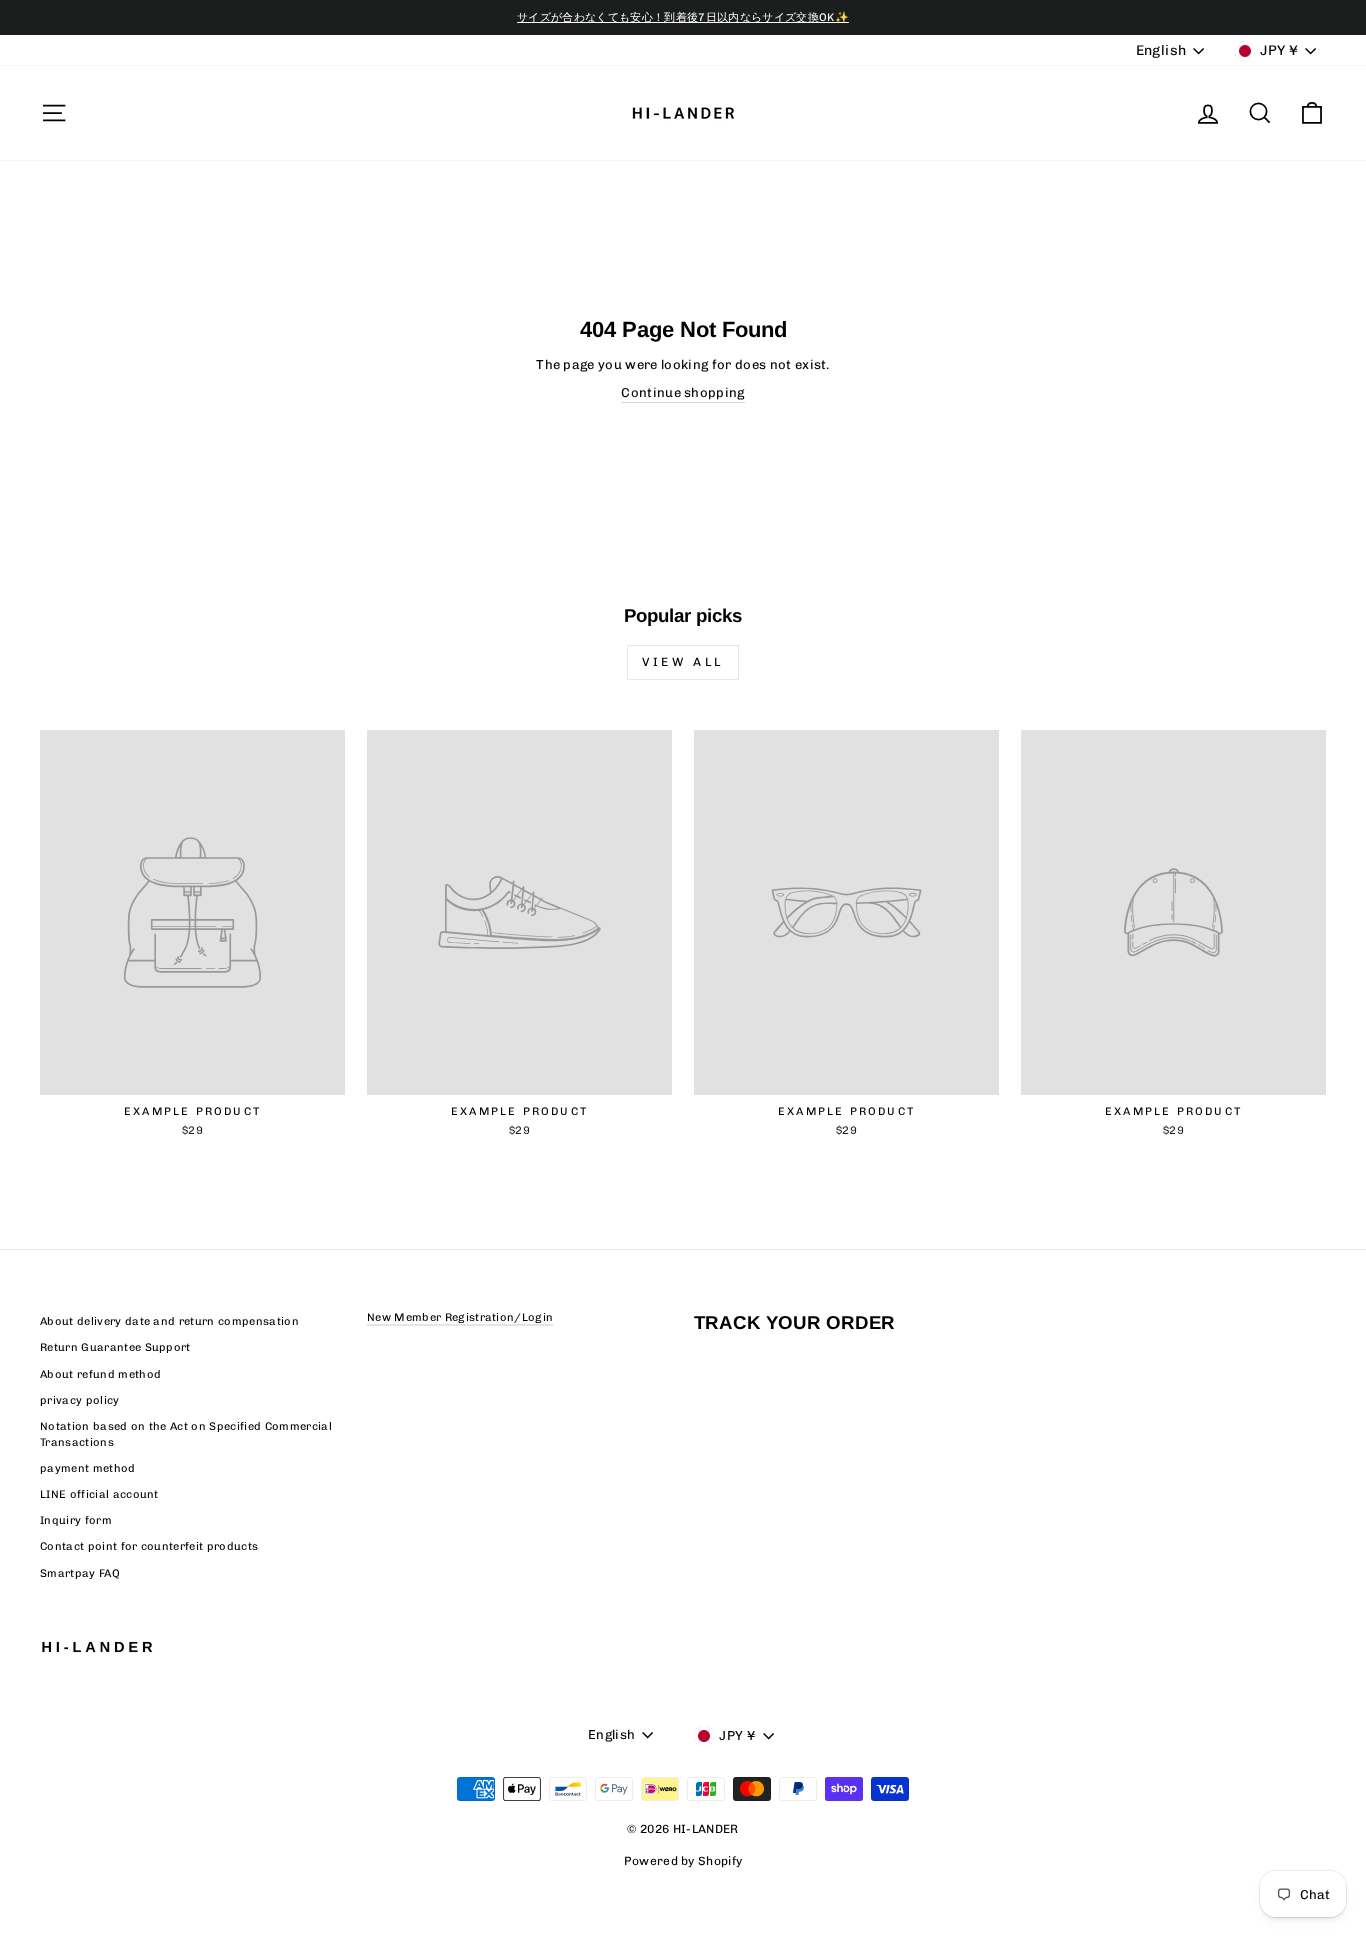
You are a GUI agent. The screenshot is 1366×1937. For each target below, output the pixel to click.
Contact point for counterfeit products (149, 1546)
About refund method (100, 1374)
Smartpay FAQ (80, 1573)
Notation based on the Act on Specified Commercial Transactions (186, 1434)
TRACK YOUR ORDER (794, 1322)
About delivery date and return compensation (169, 1321)
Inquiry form (76, 1520)
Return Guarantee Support (115, 1347)
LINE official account (99, 1494)
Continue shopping (683, 392)
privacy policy (80, 1400)
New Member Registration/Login (460, 1317)
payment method (88, 1468)
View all (683, 662)
